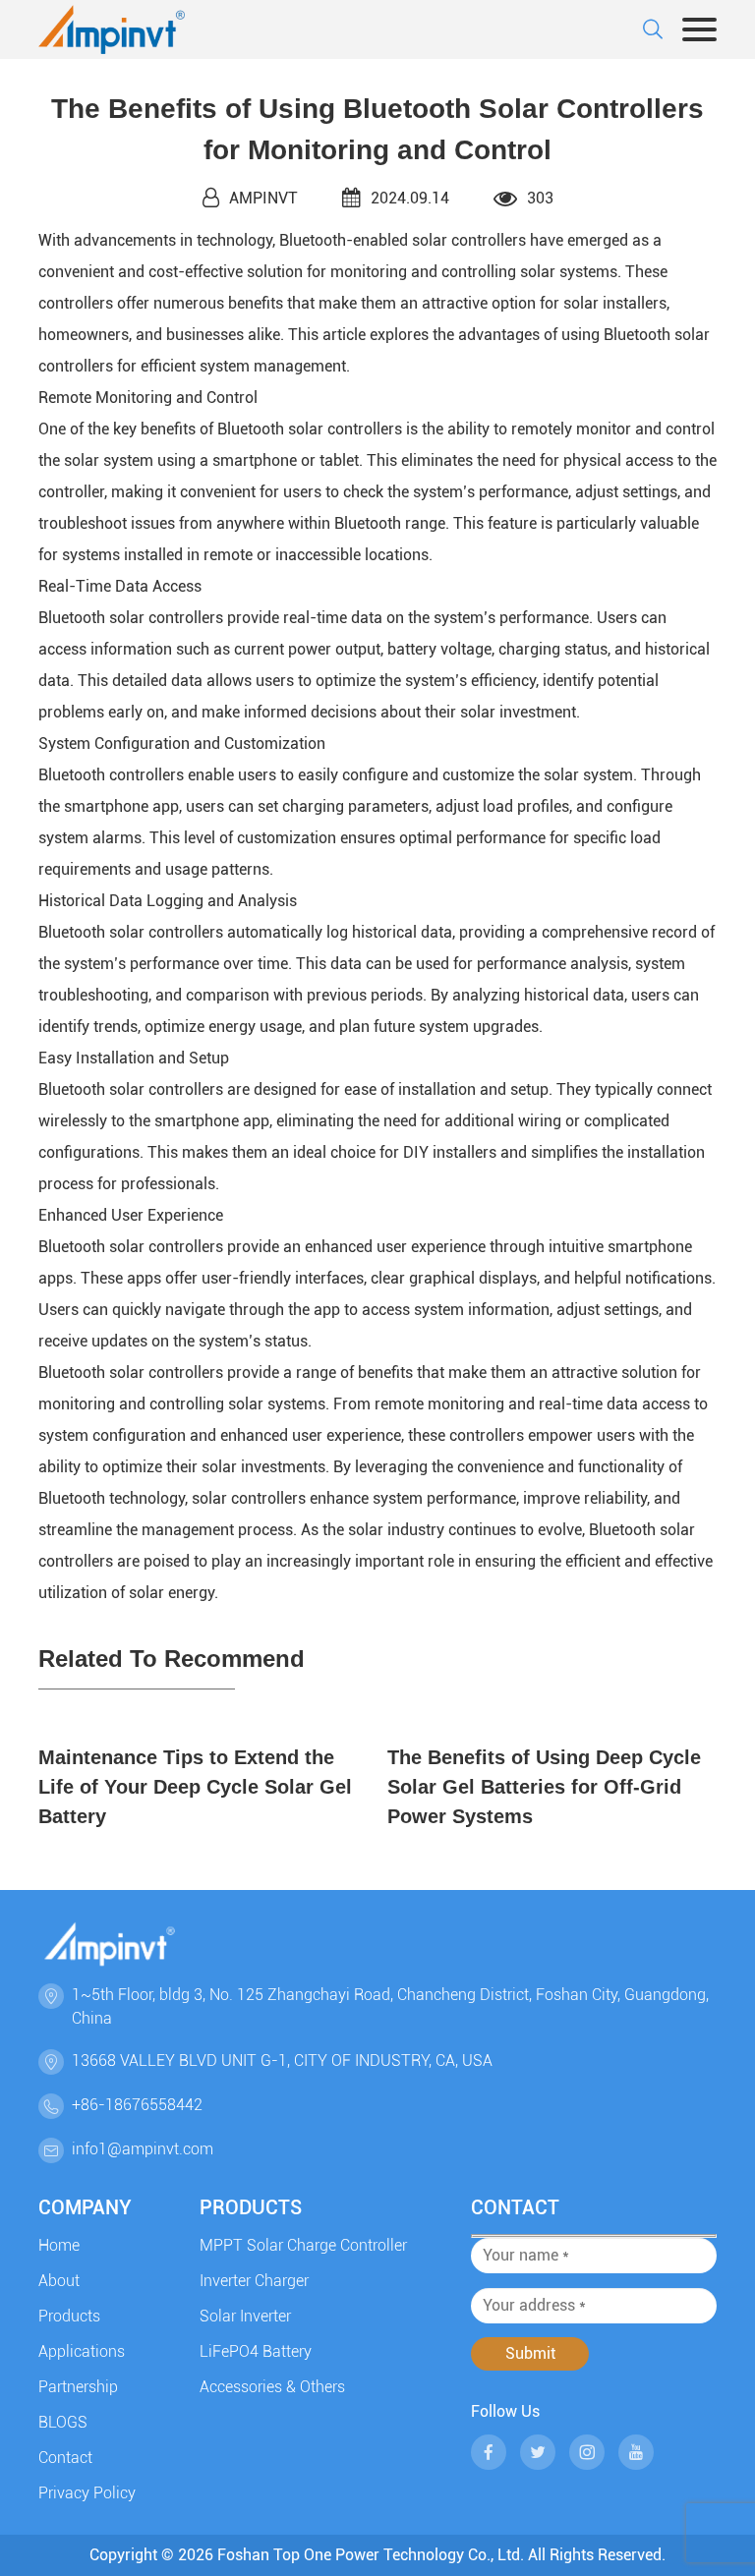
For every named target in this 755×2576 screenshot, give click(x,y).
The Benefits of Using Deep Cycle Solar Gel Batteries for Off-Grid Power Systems (544, 1787)
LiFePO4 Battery (256, 2351)
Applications (82, 2351)
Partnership (78, 2387)
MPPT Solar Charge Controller (303, 2245)
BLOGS (63, 2422)
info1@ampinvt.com (143, 2149)
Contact (65, 2458)
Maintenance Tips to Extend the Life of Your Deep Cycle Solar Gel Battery (195, 1787)
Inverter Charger (254, 2281)
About (59, 2281)
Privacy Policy (87, 2493)
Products (69, 2316)
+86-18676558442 (137, 2105)
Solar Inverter (245, 2316)
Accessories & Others (272, 2387)
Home (59, 2245)
